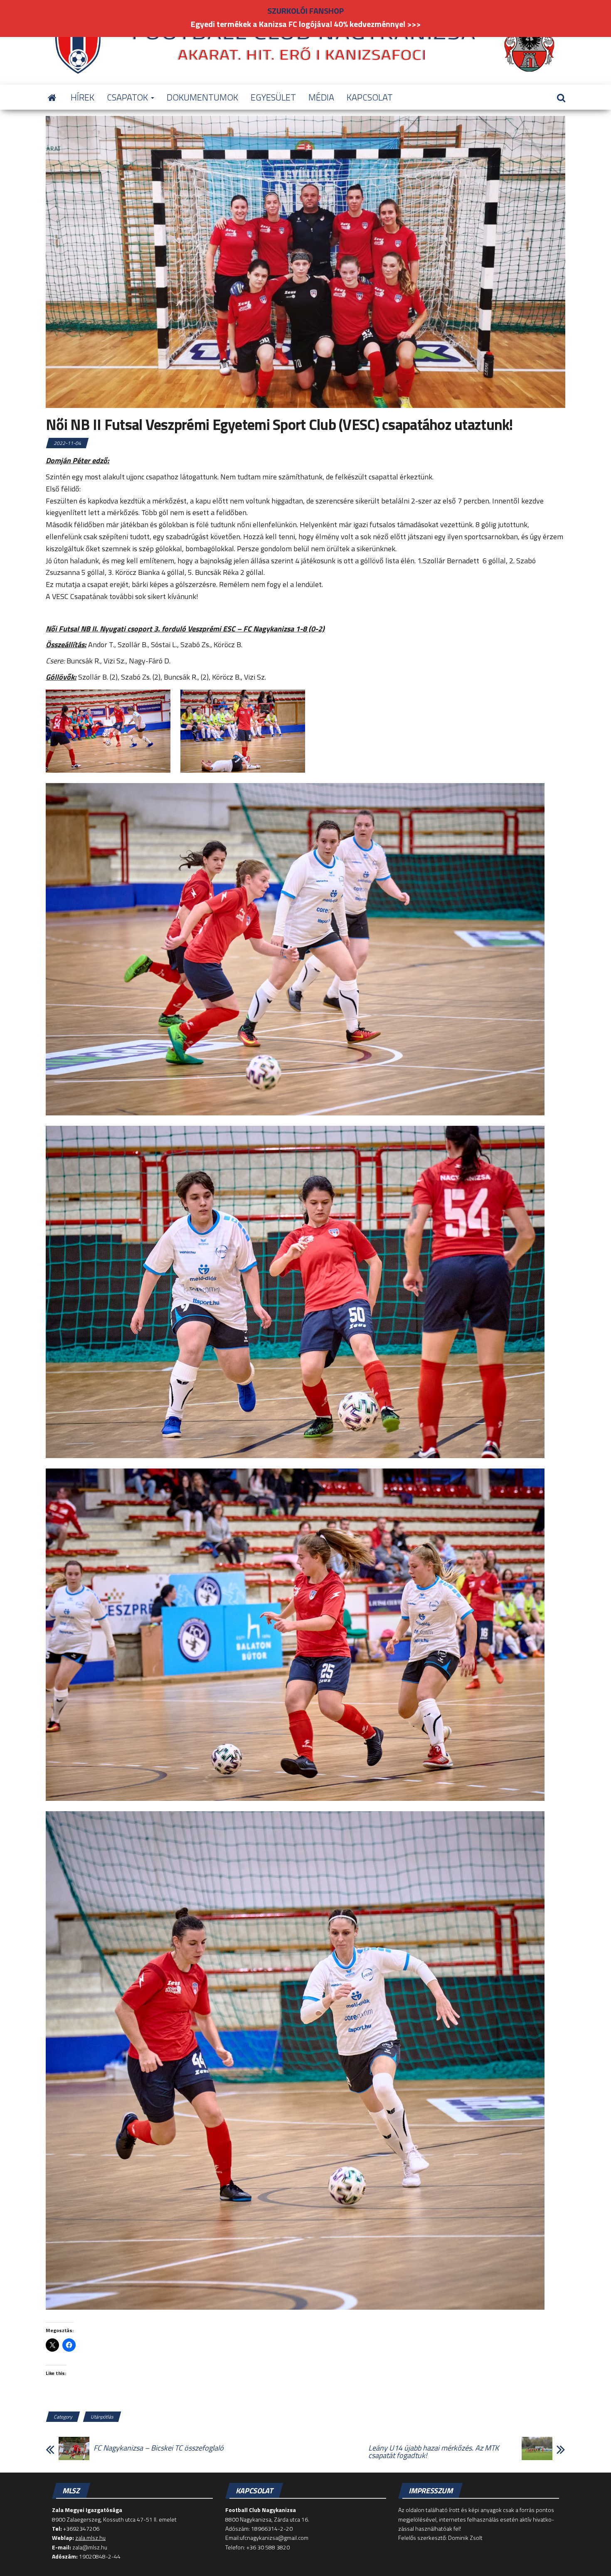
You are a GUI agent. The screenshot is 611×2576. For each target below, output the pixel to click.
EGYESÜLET (273, 97)
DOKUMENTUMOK (202, 97)
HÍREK (83, 97)
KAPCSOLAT (370, 97)
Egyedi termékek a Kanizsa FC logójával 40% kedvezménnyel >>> (306, 24)
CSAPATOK (128, 97)
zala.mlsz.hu (90, 2538)
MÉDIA (321, 97)
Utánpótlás (102, 2417)
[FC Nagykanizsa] (52, 97)
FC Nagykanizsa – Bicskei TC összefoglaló (159, 2448)
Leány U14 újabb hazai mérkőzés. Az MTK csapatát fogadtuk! (434, 2452)
